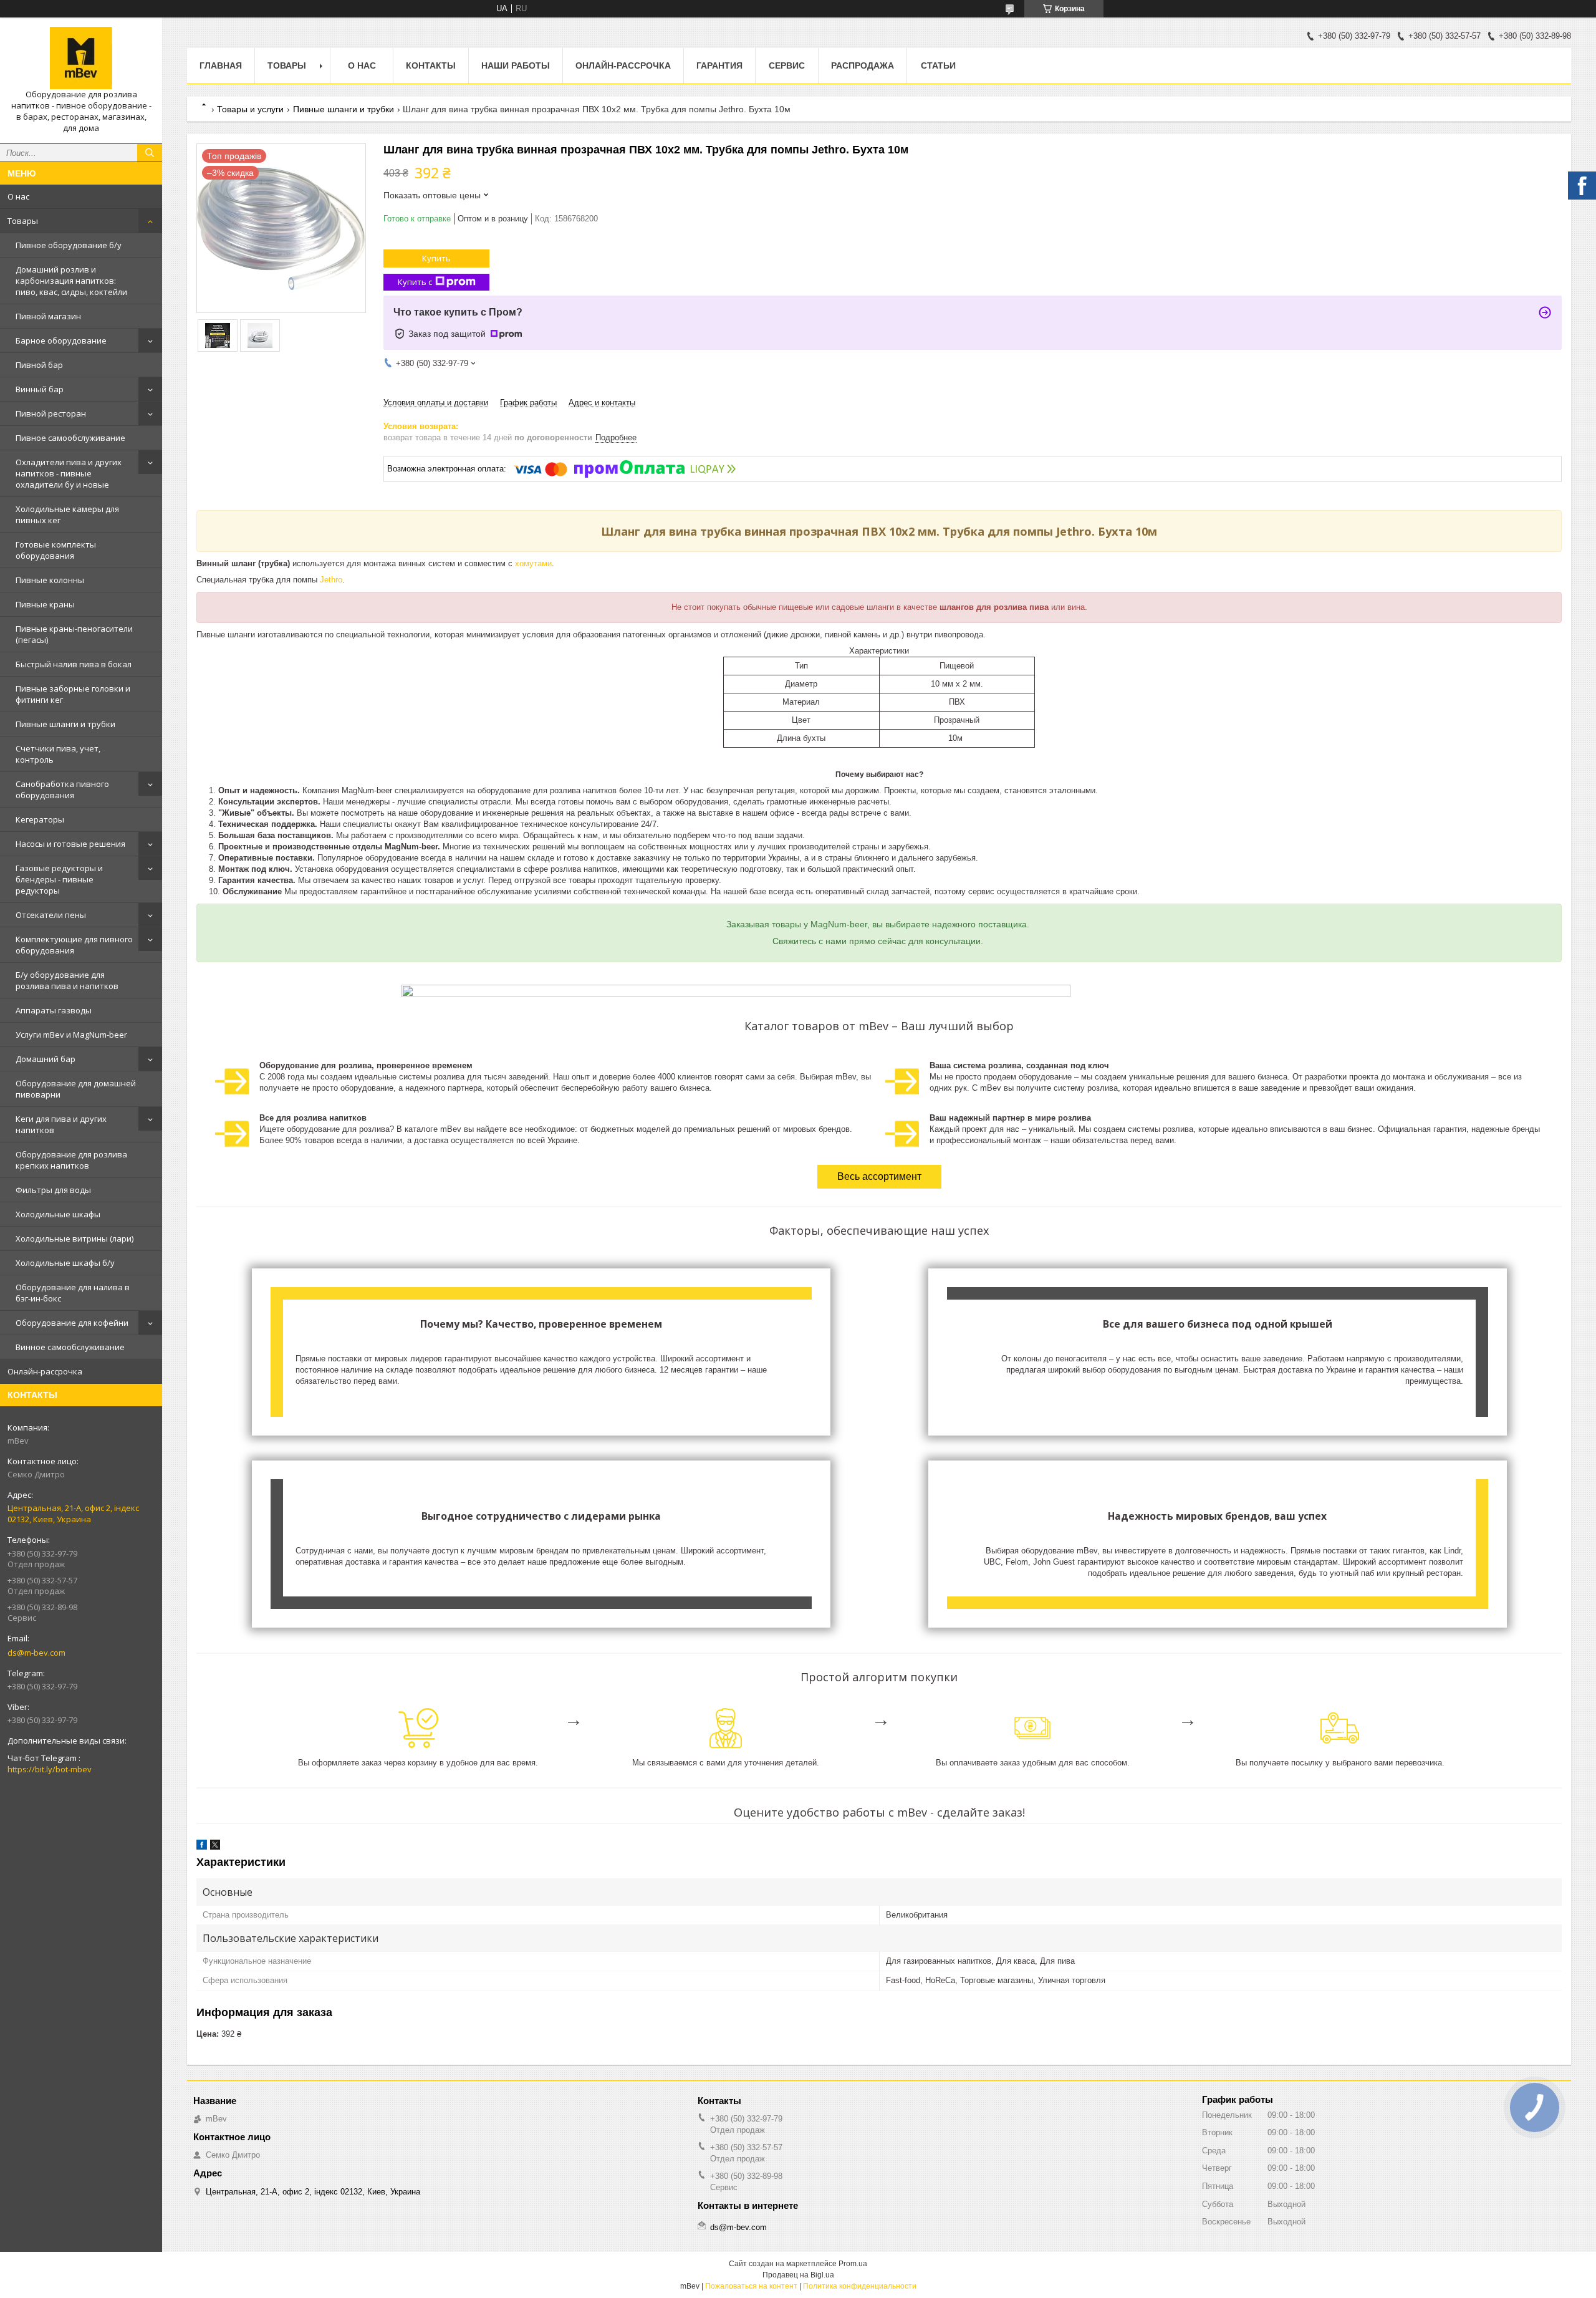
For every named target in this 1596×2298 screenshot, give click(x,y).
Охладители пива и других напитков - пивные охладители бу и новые (69, 473)
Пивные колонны (50, 580)
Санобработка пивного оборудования (62, 789)
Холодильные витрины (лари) (75, 1238)
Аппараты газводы (54, 1010)
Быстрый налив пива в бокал (74, 664)
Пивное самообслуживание (70, 438)
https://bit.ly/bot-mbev (50, 1769)
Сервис (787, 65)
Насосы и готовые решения (70, 844)
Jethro (331, 580)
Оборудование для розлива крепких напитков (71, 1160)
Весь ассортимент (879, 1176)
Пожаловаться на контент (751, 2286)
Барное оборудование (61, 340)
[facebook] (202, 1847)
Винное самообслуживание (70, 1347)
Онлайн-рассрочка (45, 1371)
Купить (436, 258)
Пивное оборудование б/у (69, 245)
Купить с (415, 282)
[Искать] (150, 153)
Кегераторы (40, 819)
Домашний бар (46, 1059)
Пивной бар (39, 365)
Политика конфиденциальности (860, 2286)
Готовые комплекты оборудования (56, 550)
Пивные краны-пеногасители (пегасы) (74, 634)
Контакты (431, 65)
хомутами (533, 563)
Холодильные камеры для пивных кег (67, 514)
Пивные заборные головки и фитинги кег (73, 694)
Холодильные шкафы (58, 1214)
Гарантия (719, 65)
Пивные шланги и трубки (65, 724)
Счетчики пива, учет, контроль (58, 754)
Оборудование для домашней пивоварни (76, 1089)
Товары (23, 221)
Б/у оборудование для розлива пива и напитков (67, 980)
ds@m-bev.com (36, 1653)
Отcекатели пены (51, 915)
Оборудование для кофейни (72, 1323)
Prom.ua (853, 2264)
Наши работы (516, 65)
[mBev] (81, 58)
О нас (18, 196)
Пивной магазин (48, 316)
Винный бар (40, 389)
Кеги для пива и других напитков (61, 1124)
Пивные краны (45, 604)
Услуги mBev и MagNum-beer (71, 1035)
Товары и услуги (250, 109)
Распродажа (863, 65)
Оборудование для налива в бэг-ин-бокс (73, 1293)
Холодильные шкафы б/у (65, 1263)
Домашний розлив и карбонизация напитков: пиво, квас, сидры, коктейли (71, 281)
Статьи (938, 65)
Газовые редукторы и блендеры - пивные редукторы (59, 879)
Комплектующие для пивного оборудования (74, 945)
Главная (221, 65)
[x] (215, 1847)
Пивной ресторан (51, 413)
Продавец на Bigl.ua (798, 2275)
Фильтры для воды (53, 1190)
